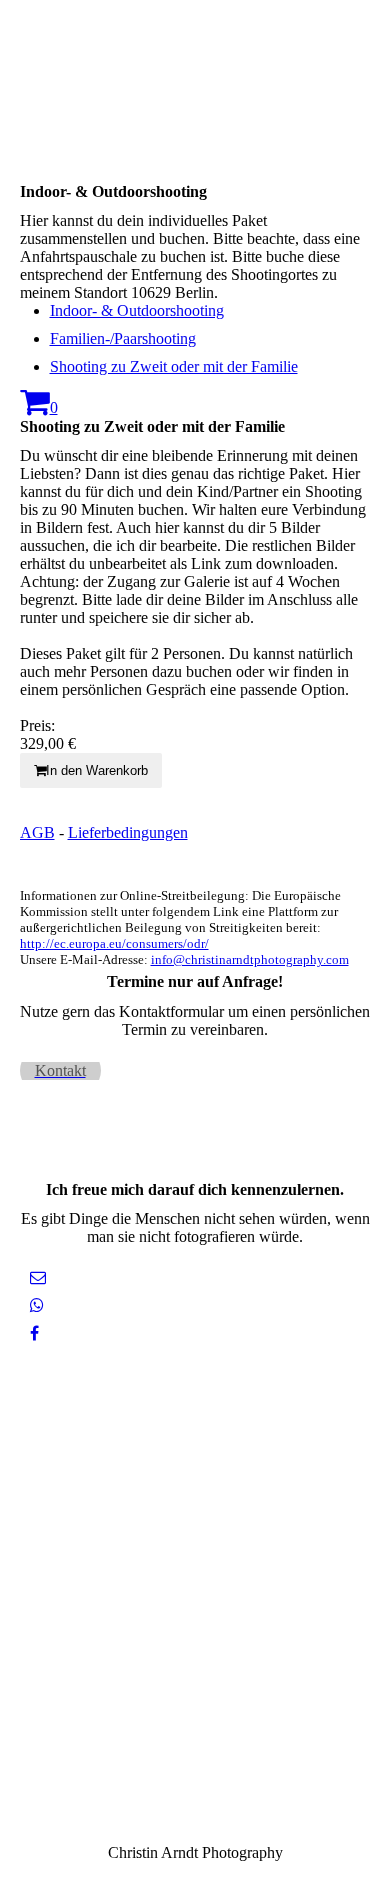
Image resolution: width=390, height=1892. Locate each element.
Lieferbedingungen (128, 832)
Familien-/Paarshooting (123, 338)
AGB (37, 832)
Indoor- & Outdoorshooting (137, 310)
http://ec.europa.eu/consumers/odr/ (114, 943)
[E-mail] (38, 1277)
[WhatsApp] (37, 1305)
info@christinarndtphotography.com (250, 959)
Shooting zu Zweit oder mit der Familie (174, 366)
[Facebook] (34, 1333)
